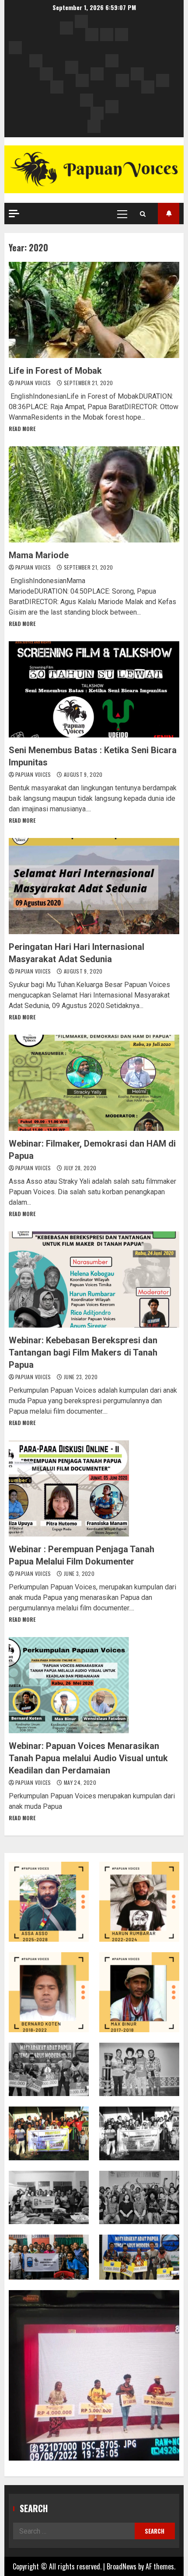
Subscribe (169, 214)
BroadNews (122, 2566)
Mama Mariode (94, 494)
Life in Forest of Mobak (94, 310)
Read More (22, 429)
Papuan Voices (34, 383)
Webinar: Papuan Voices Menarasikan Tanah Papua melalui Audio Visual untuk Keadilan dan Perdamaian (94, 1685)
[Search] (143, 214)
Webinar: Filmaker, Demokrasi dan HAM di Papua (94, 1083)
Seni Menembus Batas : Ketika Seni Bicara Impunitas (94, 689)
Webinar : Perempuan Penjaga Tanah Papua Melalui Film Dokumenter (94, 1488)
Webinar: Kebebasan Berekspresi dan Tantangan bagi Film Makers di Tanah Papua (94, 1279)
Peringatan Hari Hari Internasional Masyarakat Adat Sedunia (94, 886)
